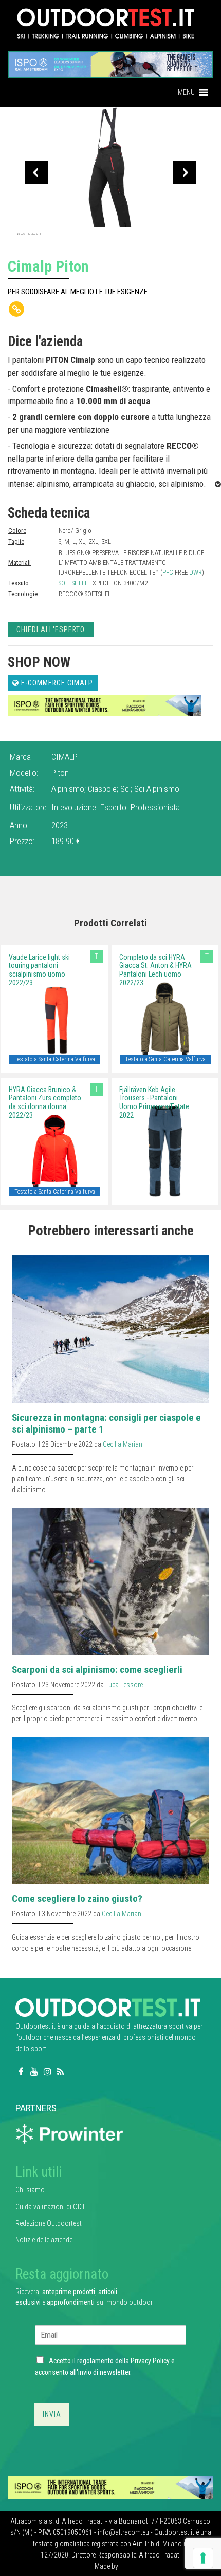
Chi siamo (30, 2190)
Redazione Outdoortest (49, 2223)
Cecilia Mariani (123, 1444)
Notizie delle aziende (44, 2240)
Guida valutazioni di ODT (50, 2207)
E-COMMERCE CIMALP (56, 683)
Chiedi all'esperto (51, 629)
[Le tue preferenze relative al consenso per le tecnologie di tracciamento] (203, 2558)
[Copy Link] (16, 309)
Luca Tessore (124, 1685)
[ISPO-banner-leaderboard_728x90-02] (104, 705)
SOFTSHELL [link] (73, 583)
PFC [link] (168, 572)
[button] (186, 92)
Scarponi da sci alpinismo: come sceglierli (97, 1669)
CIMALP (65, 757)
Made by (107, 2566)
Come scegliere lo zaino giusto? (77, 1898)
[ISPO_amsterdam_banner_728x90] (110, 61)
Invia (52, 2414)
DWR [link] (196, 572)
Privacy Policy (150, 2361)
